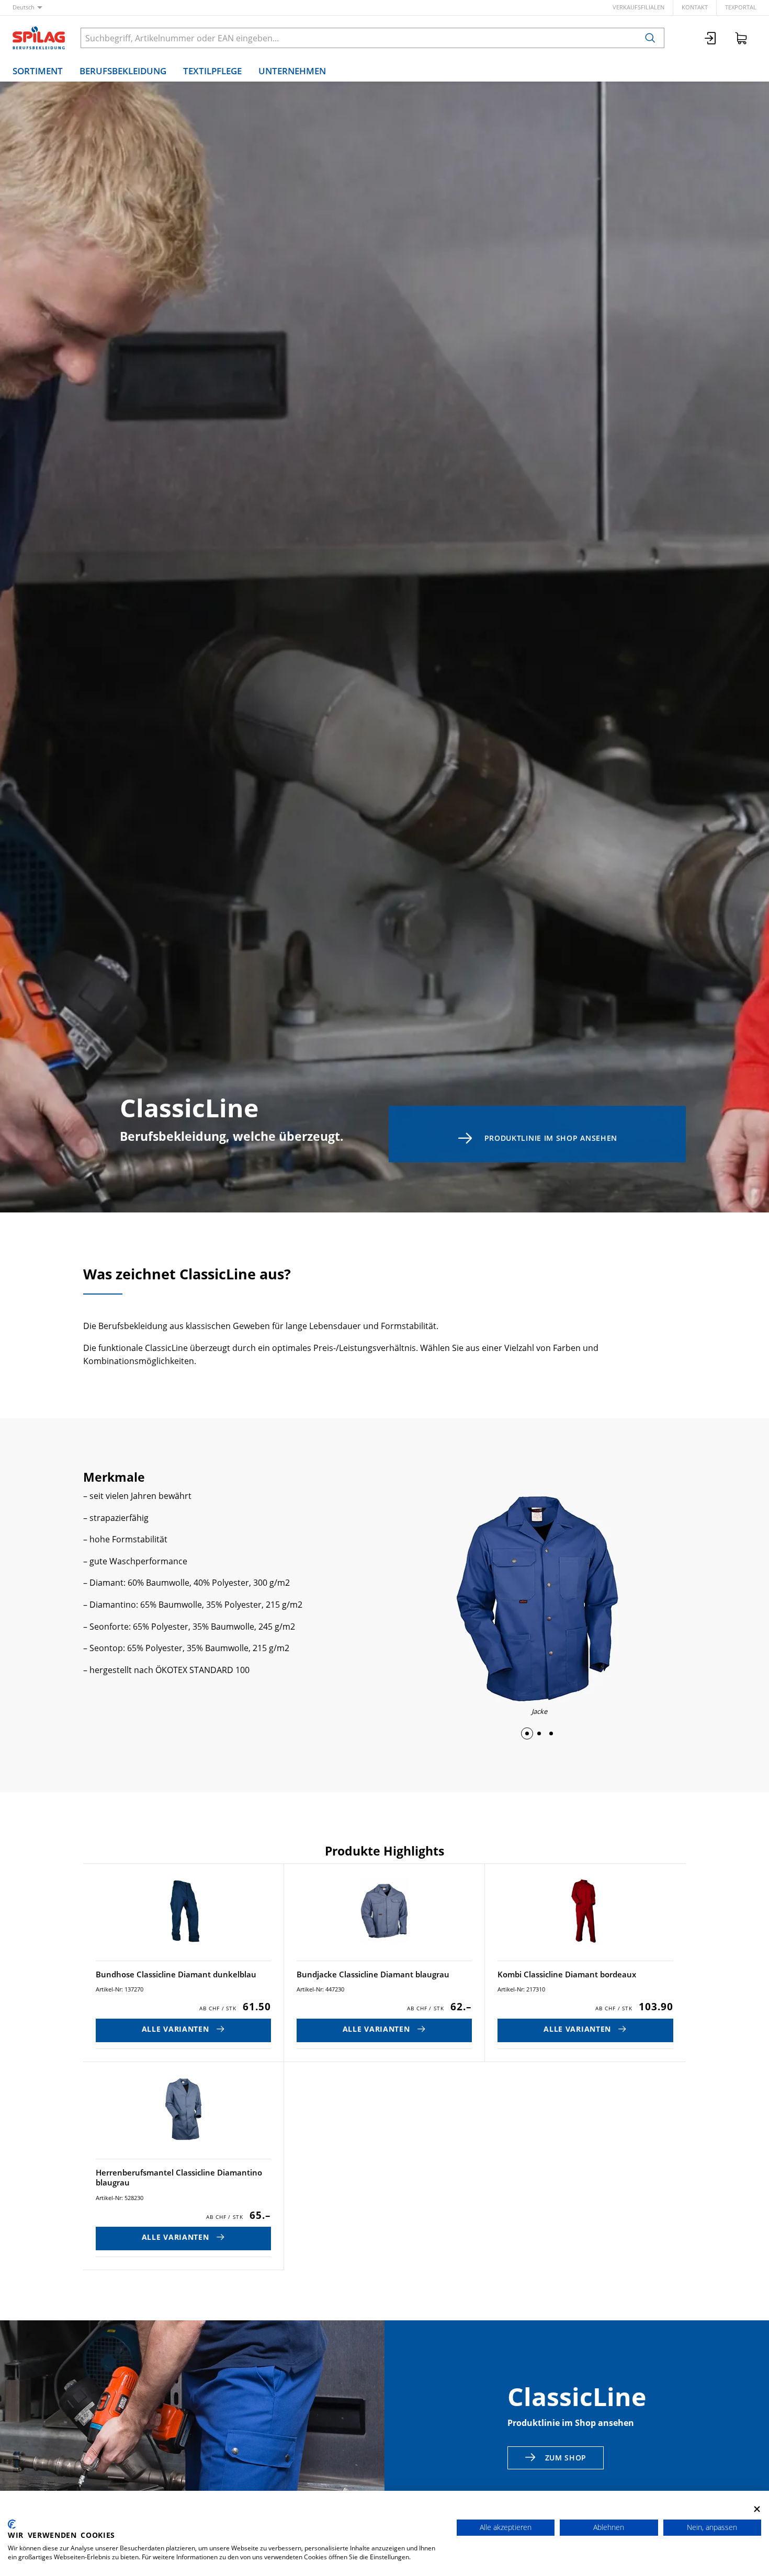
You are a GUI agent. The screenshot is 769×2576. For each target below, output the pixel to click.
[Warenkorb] (741, 38)
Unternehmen (292, 71)
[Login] (711, 38)
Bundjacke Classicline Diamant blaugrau (373, 1974)
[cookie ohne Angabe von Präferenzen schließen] (757, 2509)
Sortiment (38, 71)
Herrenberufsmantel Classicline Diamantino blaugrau (179, 2178)
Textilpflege (212, 71)
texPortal (741, 7)
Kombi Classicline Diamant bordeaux (567, 1974)
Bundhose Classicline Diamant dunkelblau (176, 1974)
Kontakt (695, 7)
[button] (527, 1733)
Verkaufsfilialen (638, 7)
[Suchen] (650, 38)
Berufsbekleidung (123, 71)
